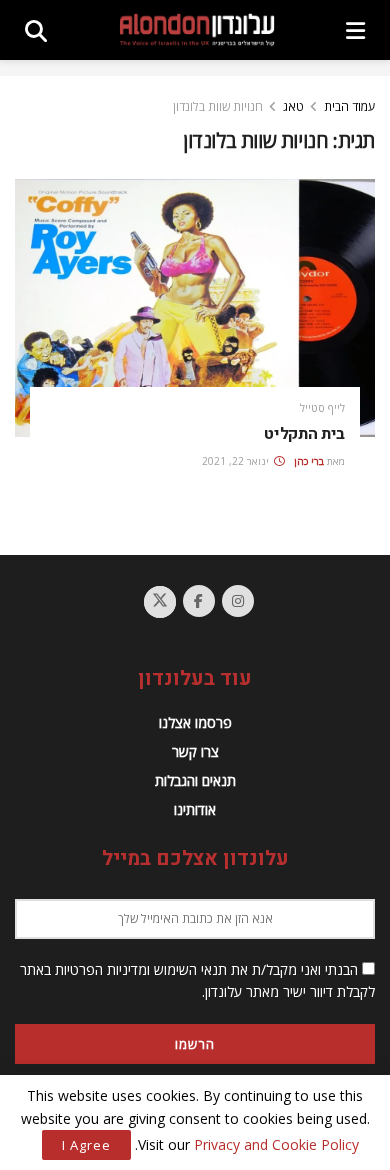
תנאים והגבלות (195, 780)
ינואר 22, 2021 (237, 461)
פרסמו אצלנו (195, 722)
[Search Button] (36, 30)
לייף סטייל (322, 407)
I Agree (86, 1145)
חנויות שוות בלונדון (218, 106)
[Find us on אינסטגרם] (238, 601)
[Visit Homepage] (197, 30)
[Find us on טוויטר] (160, 602)
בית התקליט (304, 434)
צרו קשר (195, 751)
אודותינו (195, 809)
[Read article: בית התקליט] (195, 307)
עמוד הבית (349, 106)
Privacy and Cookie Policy (276, 1144)
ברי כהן (309, 461)
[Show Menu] (355, 30)
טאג (293, 106)
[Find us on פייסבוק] (199, 601)
